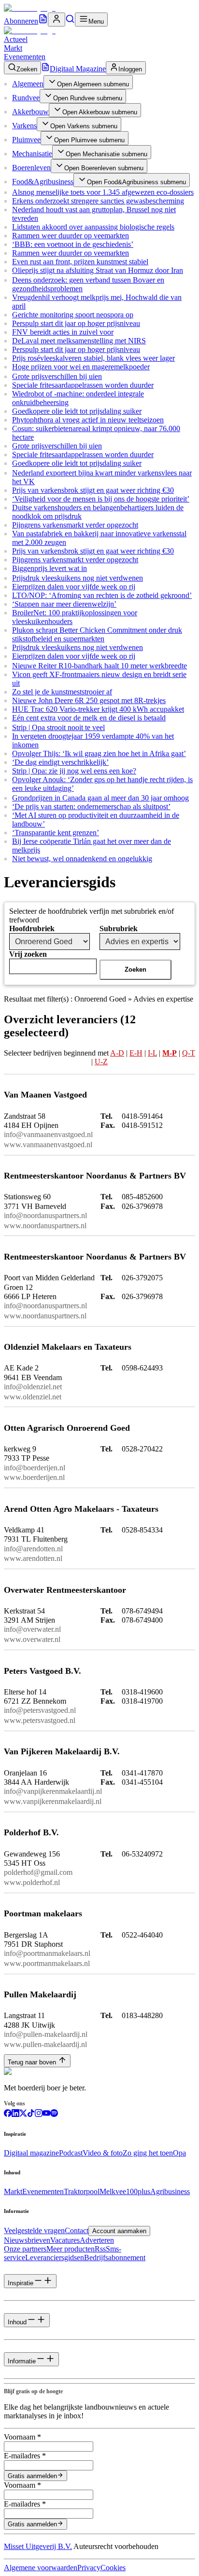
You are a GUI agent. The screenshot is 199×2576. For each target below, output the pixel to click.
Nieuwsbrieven (27, 2240)
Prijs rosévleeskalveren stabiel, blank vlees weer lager (93, 358)
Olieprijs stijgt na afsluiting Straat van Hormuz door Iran (98, 270)
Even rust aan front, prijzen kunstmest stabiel (80, 262)
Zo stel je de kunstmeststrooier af (62, 692)
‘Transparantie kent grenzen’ (56, 833)
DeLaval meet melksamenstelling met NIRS (79, 341)
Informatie (22, 2361)
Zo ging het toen (148, 2153)
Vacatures (65, 2240)
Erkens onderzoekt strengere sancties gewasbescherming (98, 201)
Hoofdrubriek (32, 929)
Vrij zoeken (28, 954)
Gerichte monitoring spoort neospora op (73, 315)
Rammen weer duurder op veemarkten (71, 236)
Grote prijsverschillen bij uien (57, 376)
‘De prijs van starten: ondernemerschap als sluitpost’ (91, 807)
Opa (179, 2153)
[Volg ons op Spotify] (54, 2114)
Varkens (24, 126)
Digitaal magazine (31, 2153)
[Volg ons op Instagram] (39, 2114)
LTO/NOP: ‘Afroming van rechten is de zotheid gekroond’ (102, 595)
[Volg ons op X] (23, 2114)
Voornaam (22, 2437)
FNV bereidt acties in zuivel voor (63, 332)
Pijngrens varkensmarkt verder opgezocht (75, 525)
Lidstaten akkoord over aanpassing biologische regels (93, 227)
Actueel (16, 39)
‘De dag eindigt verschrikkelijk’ (60, 762)
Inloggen (130, 69)
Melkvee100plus (125, 2191)
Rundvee (26, 98)
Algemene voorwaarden (41, 2568)
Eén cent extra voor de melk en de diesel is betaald (89, 718)
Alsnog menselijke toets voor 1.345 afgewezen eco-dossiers (103, 192)
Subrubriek (119, 929)
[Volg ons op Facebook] (8, 2114)
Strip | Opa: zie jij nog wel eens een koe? (74, 771)
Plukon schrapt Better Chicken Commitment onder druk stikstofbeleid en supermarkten (97, 634)
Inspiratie (21, 2283)
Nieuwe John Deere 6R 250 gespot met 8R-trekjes (89, 700)
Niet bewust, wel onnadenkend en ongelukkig (82, 859)
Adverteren (97, 2240)
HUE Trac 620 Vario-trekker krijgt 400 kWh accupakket (98, 709)
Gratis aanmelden (32, 2476)
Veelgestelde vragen (34, 2230)
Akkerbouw (30, 112)
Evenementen (25, 57)
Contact (77, 2230)
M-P (170, 1053)
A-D (117, 1053)
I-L (152, 1053)
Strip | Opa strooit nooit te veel (58, 727)
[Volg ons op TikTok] (31, 2114)
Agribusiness (170, 2191)
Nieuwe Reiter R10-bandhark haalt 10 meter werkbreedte (99, 666)
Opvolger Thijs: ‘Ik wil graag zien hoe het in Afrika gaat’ (99, 753)
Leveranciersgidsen (55, 2257)
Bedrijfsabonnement (115, 2257)
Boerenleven (31, 168)
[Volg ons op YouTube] (46, 2114)
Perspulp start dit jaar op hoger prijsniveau (76, 323)
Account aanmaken (119, 2231)
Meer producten (71, 2249)
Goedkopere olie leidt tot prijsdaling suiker (77, 411)
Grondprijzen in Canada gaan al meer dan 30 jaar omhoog (100, 798)
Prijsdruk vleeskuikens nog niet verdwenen (78, 578)
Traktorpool (82, 2191)
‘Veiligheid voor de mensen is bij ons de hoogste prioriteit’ (101, 499)
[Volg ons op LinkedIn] (15, 2114)
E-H (136, 1053)
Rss (100, 2249)
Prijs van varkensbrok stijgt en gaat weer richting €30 (93, 490)
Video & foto (103, 2153)
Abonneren (21, 21)
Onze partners (25, 2249)
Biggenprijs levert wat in (50, 568)
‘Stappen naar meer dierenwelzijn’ (64, 604)
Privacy (89, 2568)
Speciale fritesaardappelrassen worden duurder (83, 385)
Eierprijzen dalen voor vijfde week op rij (74, 587)
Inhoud (17, 2322)
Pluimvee (26, 140)
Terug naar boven (32, 2062)
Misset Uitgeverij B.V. (38, 2546)
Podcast (71, 2153)
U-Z (101, 1062)
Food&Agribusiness (43, 182)
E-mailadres (25, 2456)
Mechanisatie (32, 154)
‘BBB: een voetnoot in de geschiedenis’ (73, 244)
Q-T (189, 1053)
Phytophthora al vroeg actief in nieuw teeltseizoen (88, 420)
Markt (13, 48)
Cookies (113, 2568)
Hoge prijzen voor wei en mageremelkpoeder (81, 367)
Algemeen (28, 84)
